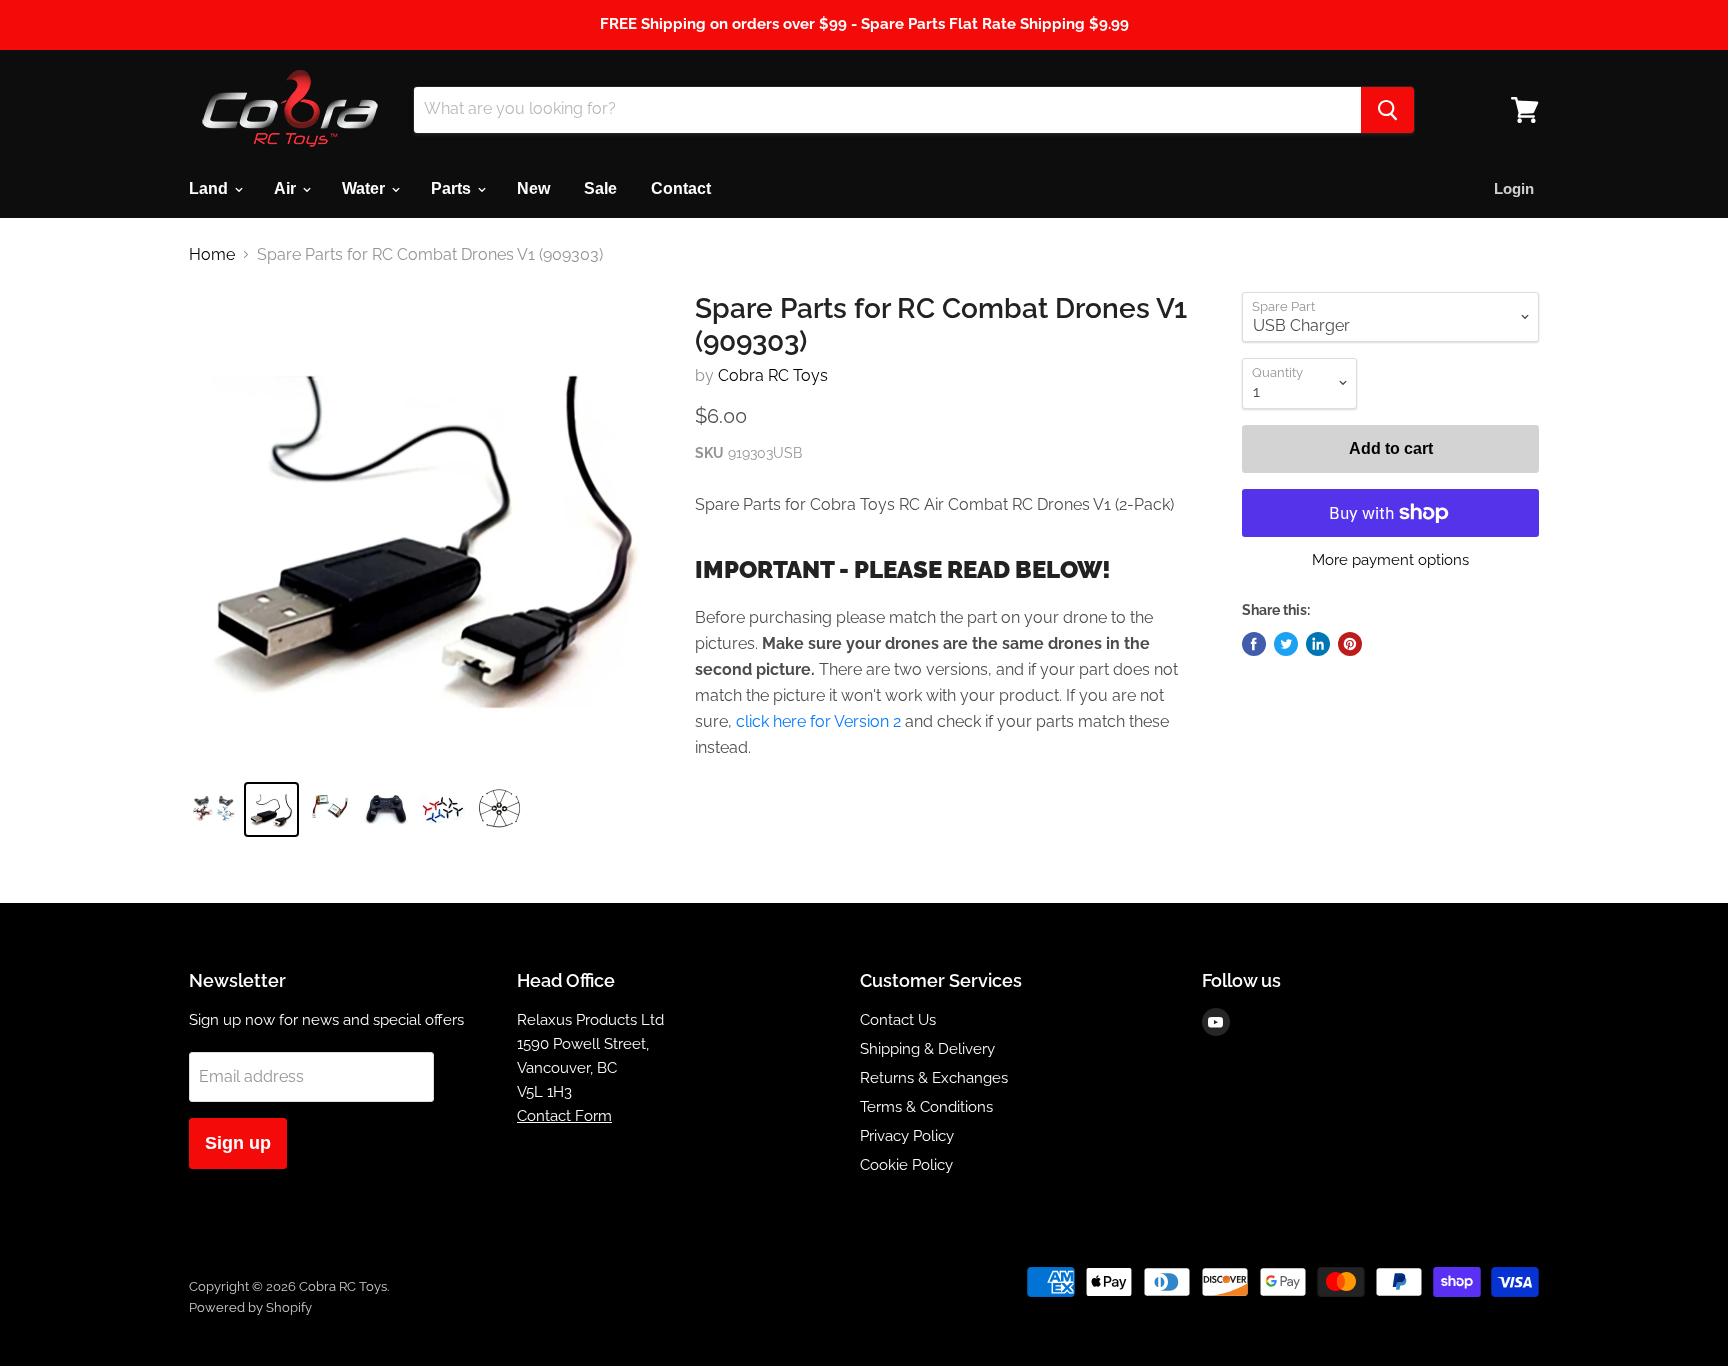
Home (212, 255)
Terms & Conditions (926, 1107)
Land (210, 188)
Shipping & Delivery (927, 1049)
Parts (453, 188)
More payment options (1390, 560)
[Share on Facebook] (1254, 644)
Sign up (238, 1143)
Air (287, 188)
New (533, 188)
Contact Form (564, 1116)
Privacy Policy (907, 1136)
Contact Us (898, 1020)
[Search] (1387, 110)
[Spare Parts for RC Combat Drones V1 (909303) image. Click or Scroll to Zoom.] (425, 528)
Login (1514, 188)
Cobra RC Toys (773, 375)
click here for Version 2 (818, 721)
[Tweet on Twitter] (1286, 644)
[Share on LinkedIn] (1318, 644)
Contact (681, 188)
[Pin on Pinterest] (1350, 644)
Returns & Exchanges (934, 1078)
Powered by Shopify (250, 1307)
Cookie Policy (906, 1165)
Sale (600, 188)
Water (365, 188)
